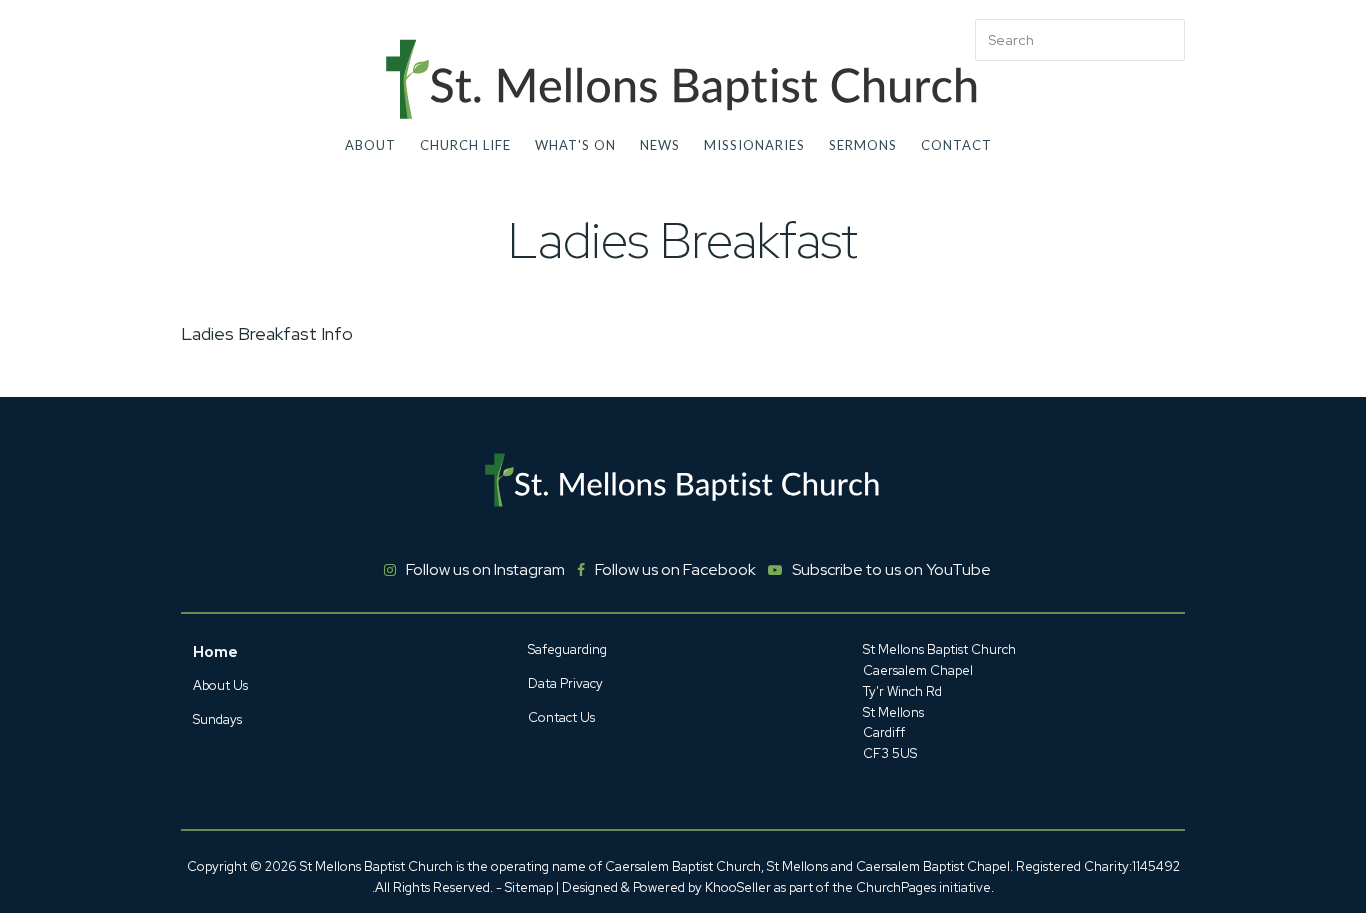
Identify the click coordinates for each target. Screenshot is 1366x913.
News (660, 145)
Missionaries (754, 145)
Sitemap (529, 887)
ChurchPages (896, 887)
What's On (575, 145)
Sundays (217, 719)
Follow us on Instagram (485, 569)
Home (215, 652)
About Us (220, 685)
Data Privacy (565, 683)
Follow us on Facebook (675, 569)
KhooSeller (738, 887)
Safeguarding (567, 649)
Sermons (863, 145)
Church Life (465, 145)
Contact (956, 145)
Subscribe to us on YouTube (891, 569)
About (370, 145)
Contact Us (561, 717)
